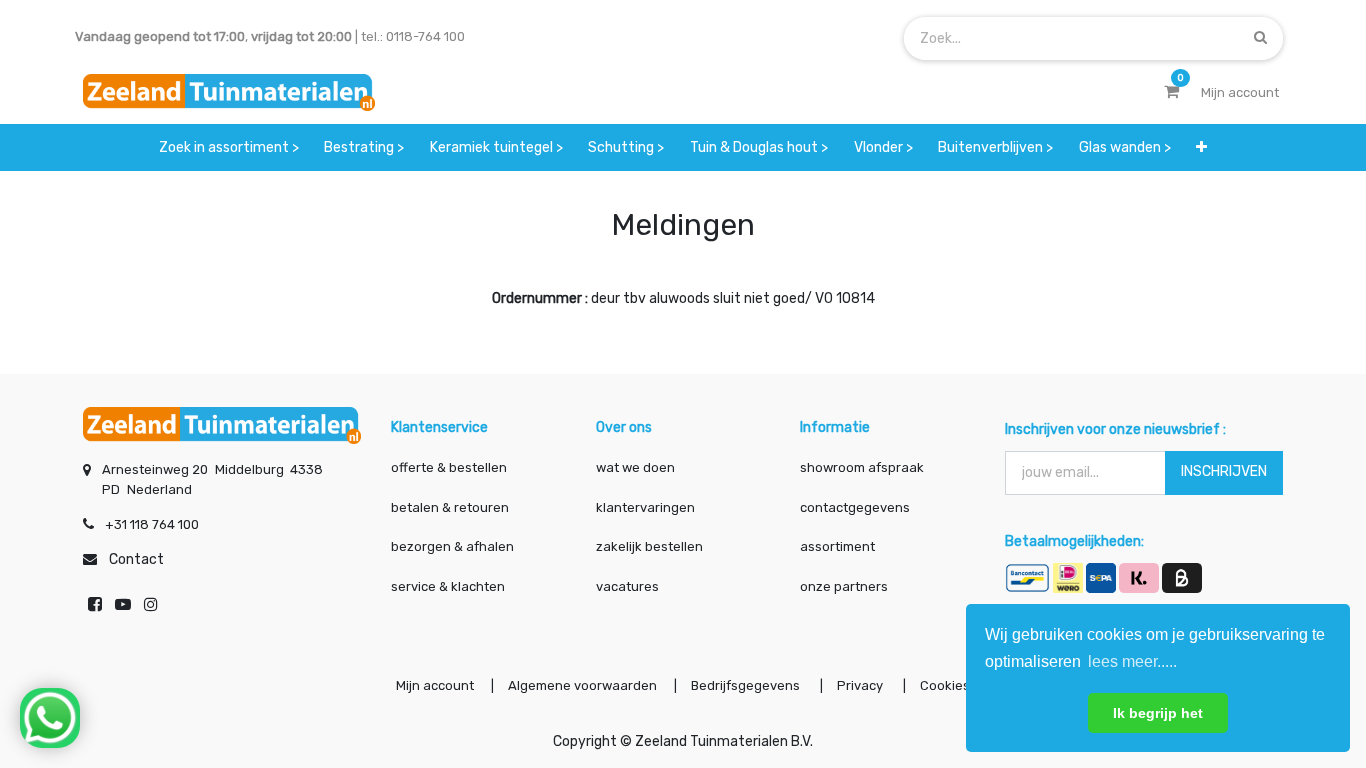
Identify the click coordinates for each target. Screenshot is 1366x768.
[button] (1202, 147)
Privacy (861, 685)
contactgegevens (855, 507)
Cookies (945, 685)
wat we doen (635, 467)
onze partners (844, 586)
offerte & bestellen (450, 467)
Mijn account (435, 685)
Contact (136, 559)
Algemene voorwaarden (582, 685)
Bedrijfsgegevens (747, 685)
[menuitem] (229, 147)
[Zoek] (1260, 37)
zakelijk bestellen (649, 546)
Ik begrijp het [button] (1158, 713)
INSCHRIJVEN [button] (1224, 471)
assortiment (837, 546)
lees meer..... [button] (1132, 661)
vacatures (627, 586)
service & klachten (448, 586)
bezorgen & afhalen (452, 546)
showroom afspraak (862, 467)
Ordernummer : (540, 298)
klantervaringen (645, 507)
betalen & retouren (450, 507)
